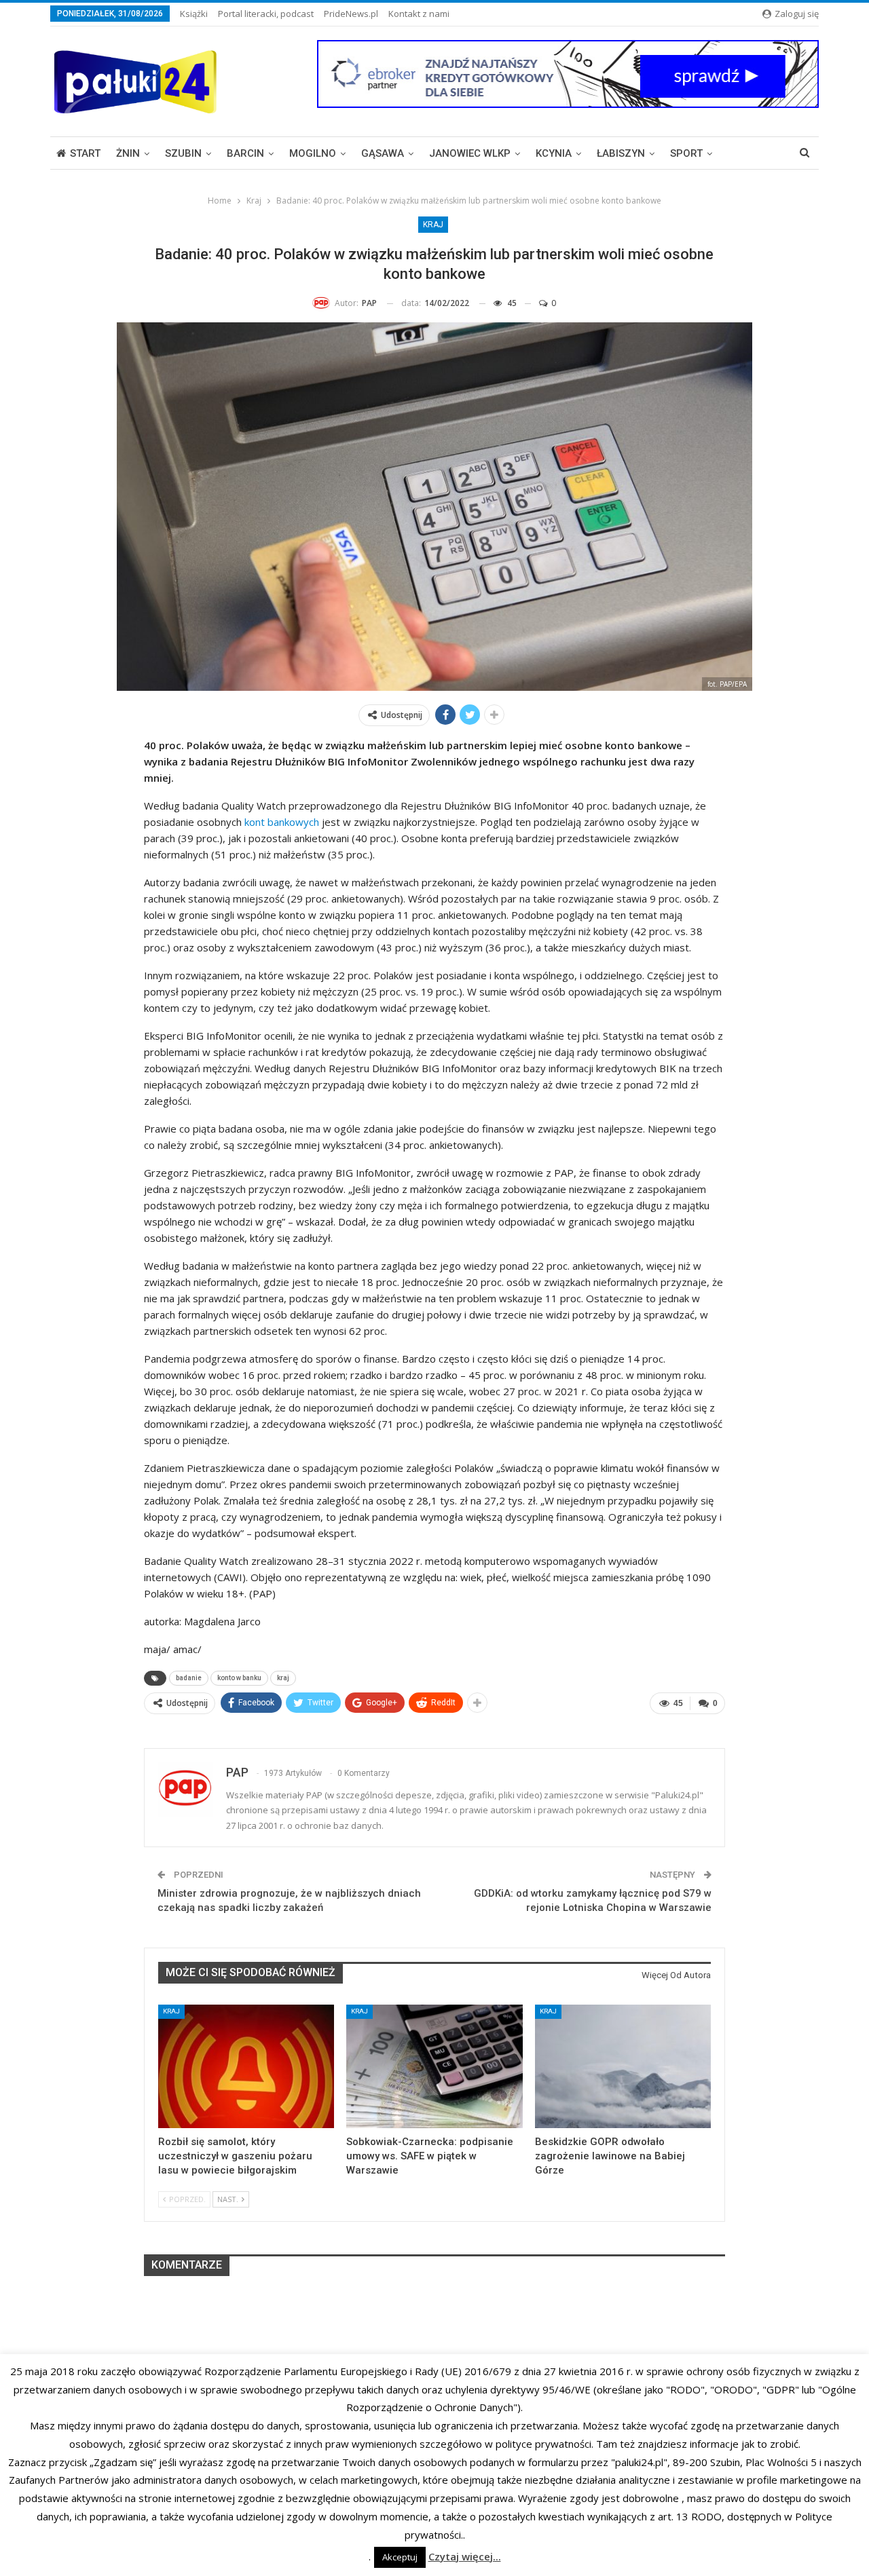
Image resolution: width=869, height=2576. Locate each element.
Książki (194, 14)
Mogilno (313, 153)
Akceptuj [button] (400, 2557)
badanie (189, 1678)
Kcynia (554, 153)
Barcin (245, 153)
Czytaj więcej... (465, 2556)
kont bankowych (282, 822)
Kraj (433, 225)
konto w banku (239, 1678)
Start (85, 153)
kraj (283, 1678)
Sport (686, 153)
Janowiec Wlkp (470, 153)
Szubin (183, 153)
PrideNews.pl (351, 14)
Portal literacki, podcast (266, 14)
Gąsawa (383, 153)
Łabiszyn (621, 153)
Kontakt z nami (419, 14)
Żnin (128, 153)
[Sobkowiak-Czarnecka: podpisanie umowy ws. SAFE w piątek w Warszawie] (434, 2066)
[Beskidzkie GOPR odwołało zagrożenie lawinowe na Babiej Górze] (623, 2066)
